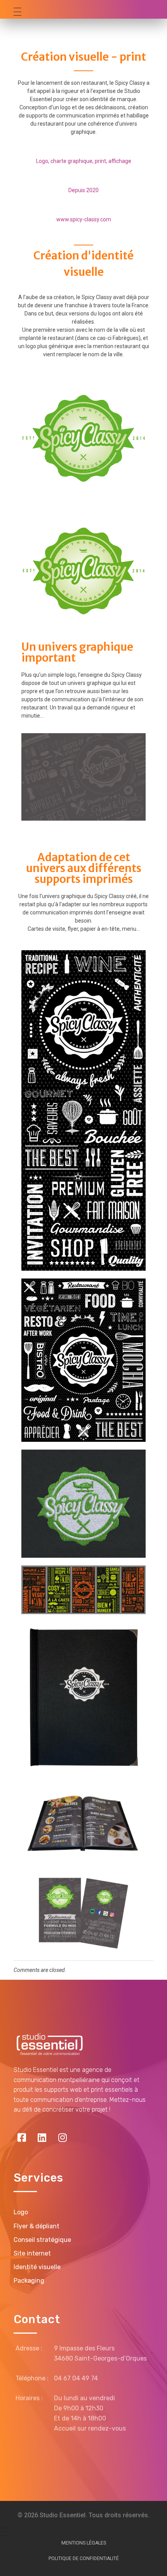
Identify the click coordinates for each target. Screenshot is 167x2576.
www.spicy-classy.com (84, 219)
